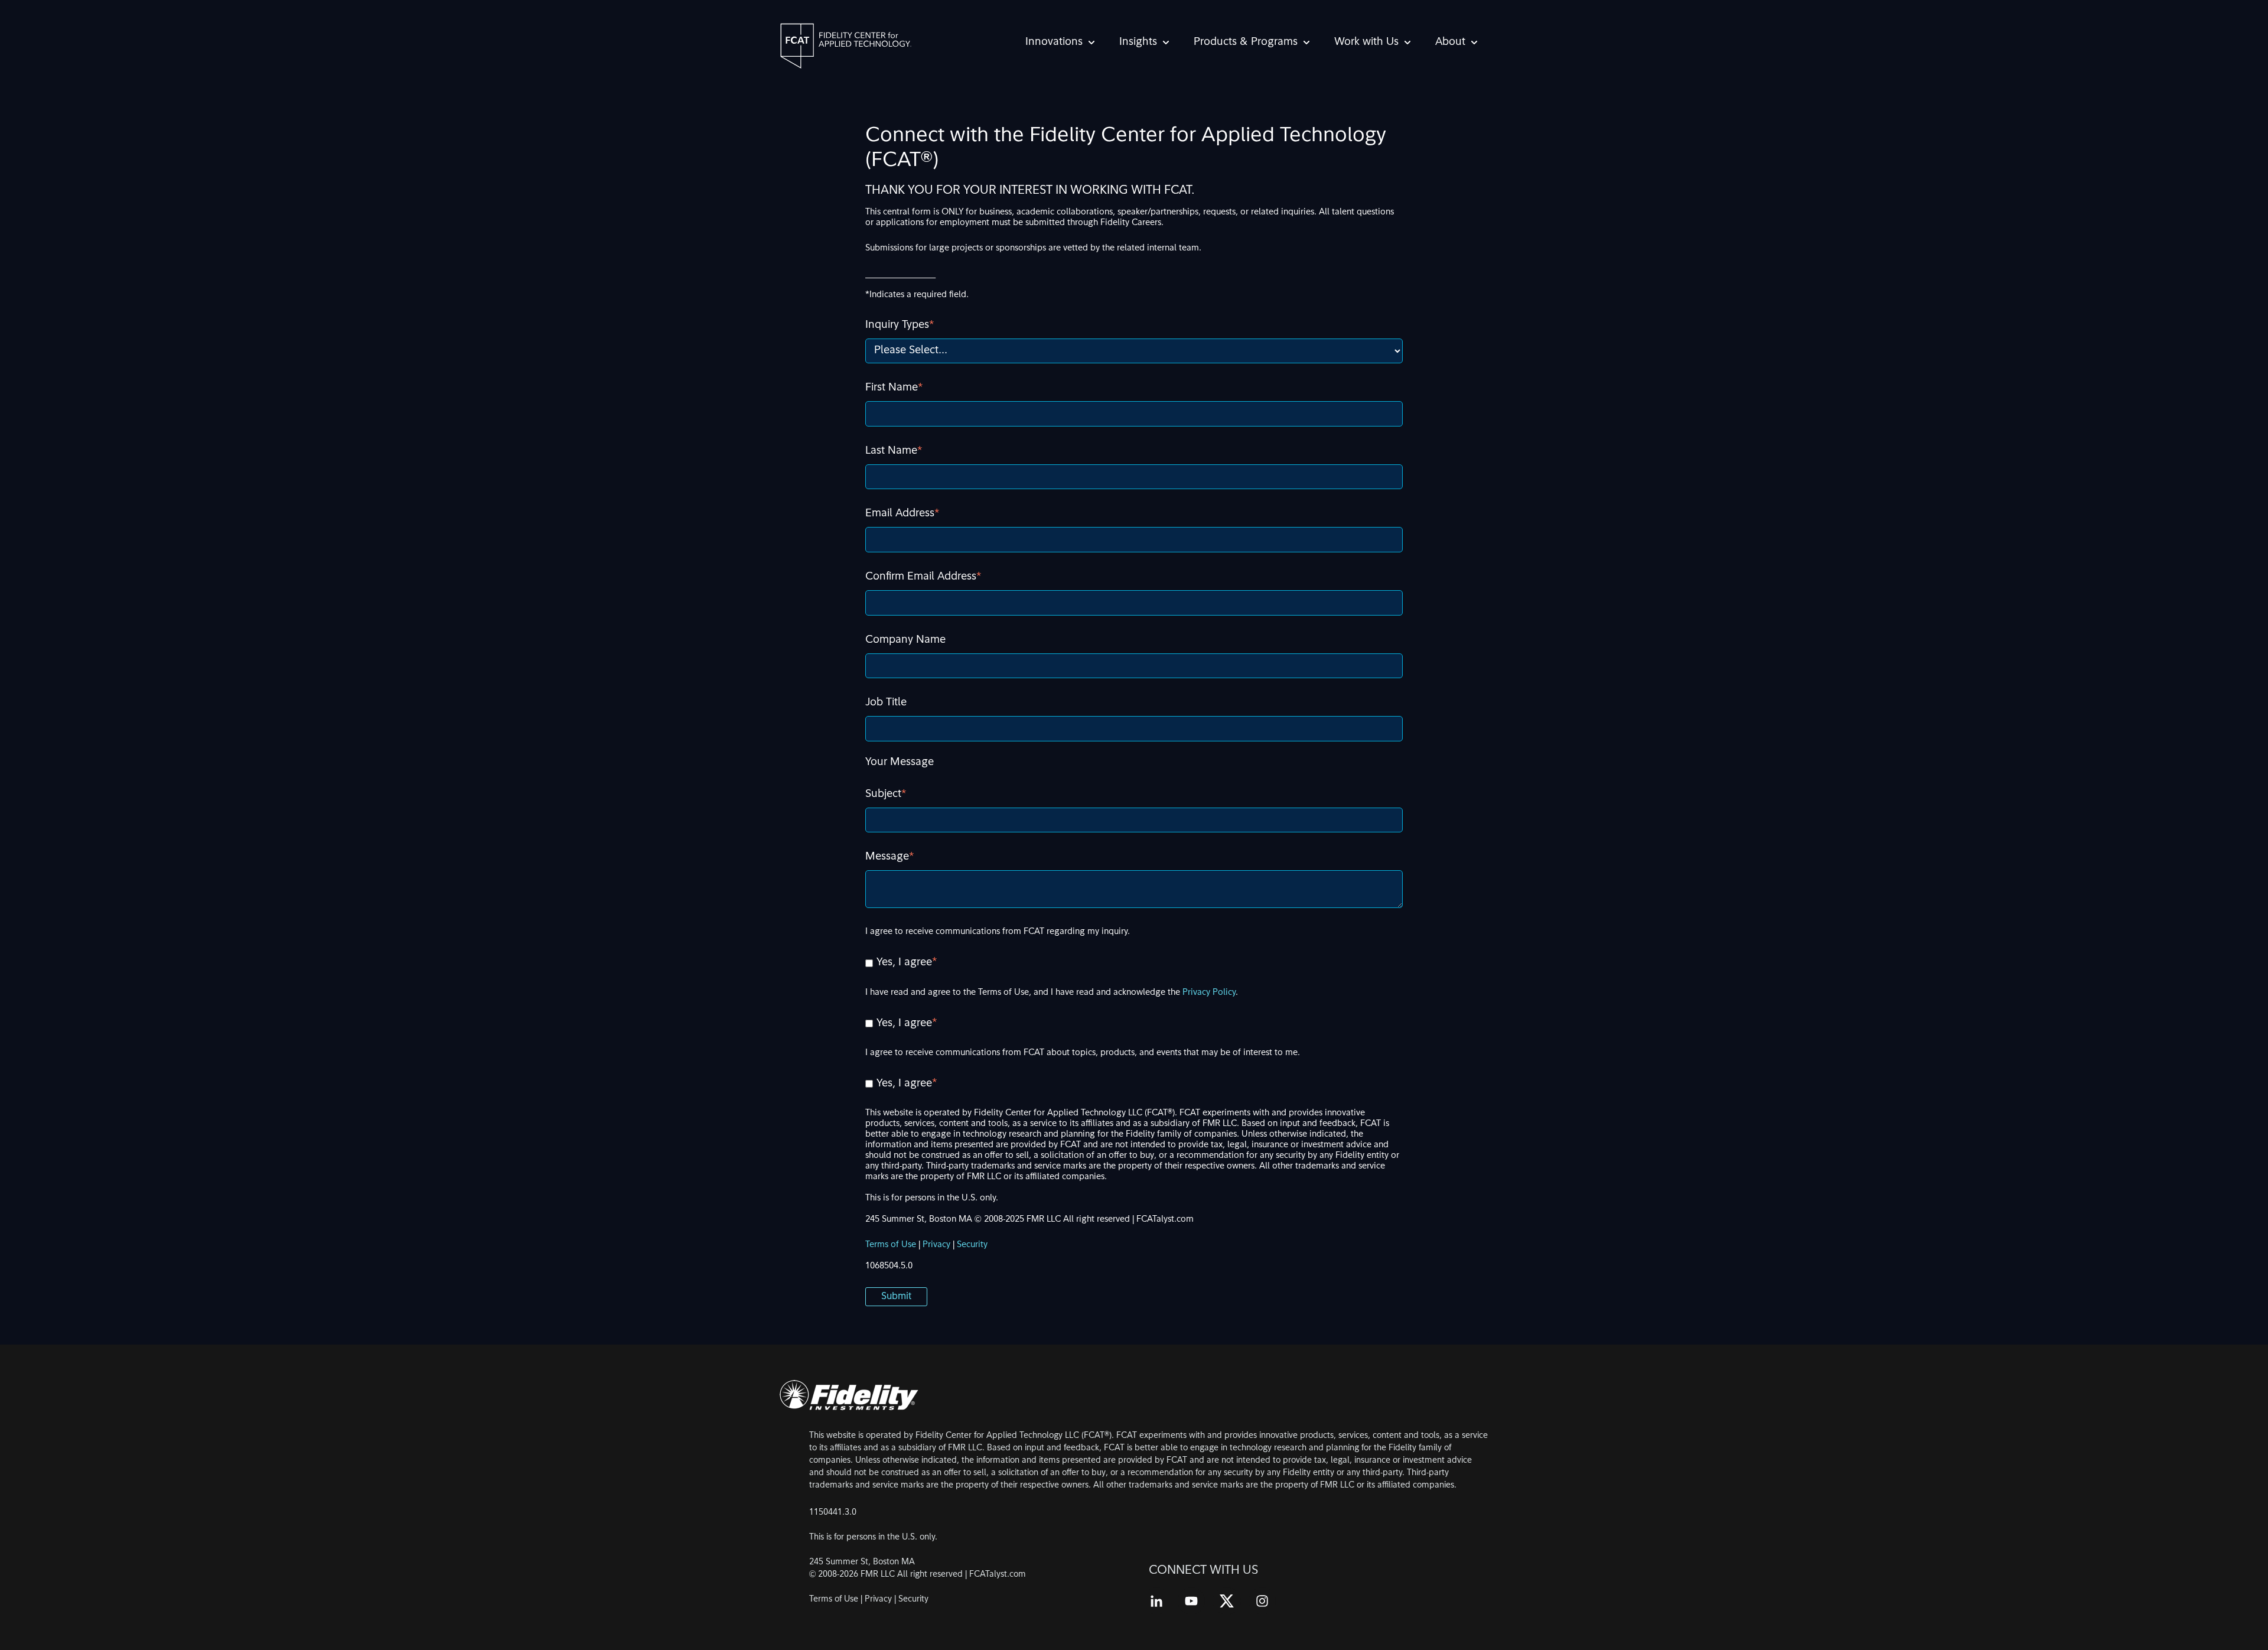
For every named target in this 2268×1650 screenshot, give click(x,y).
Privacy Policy (1209, 993)
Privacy (936, 1245)
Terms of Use (892, 1245)
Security (972, 1245)
